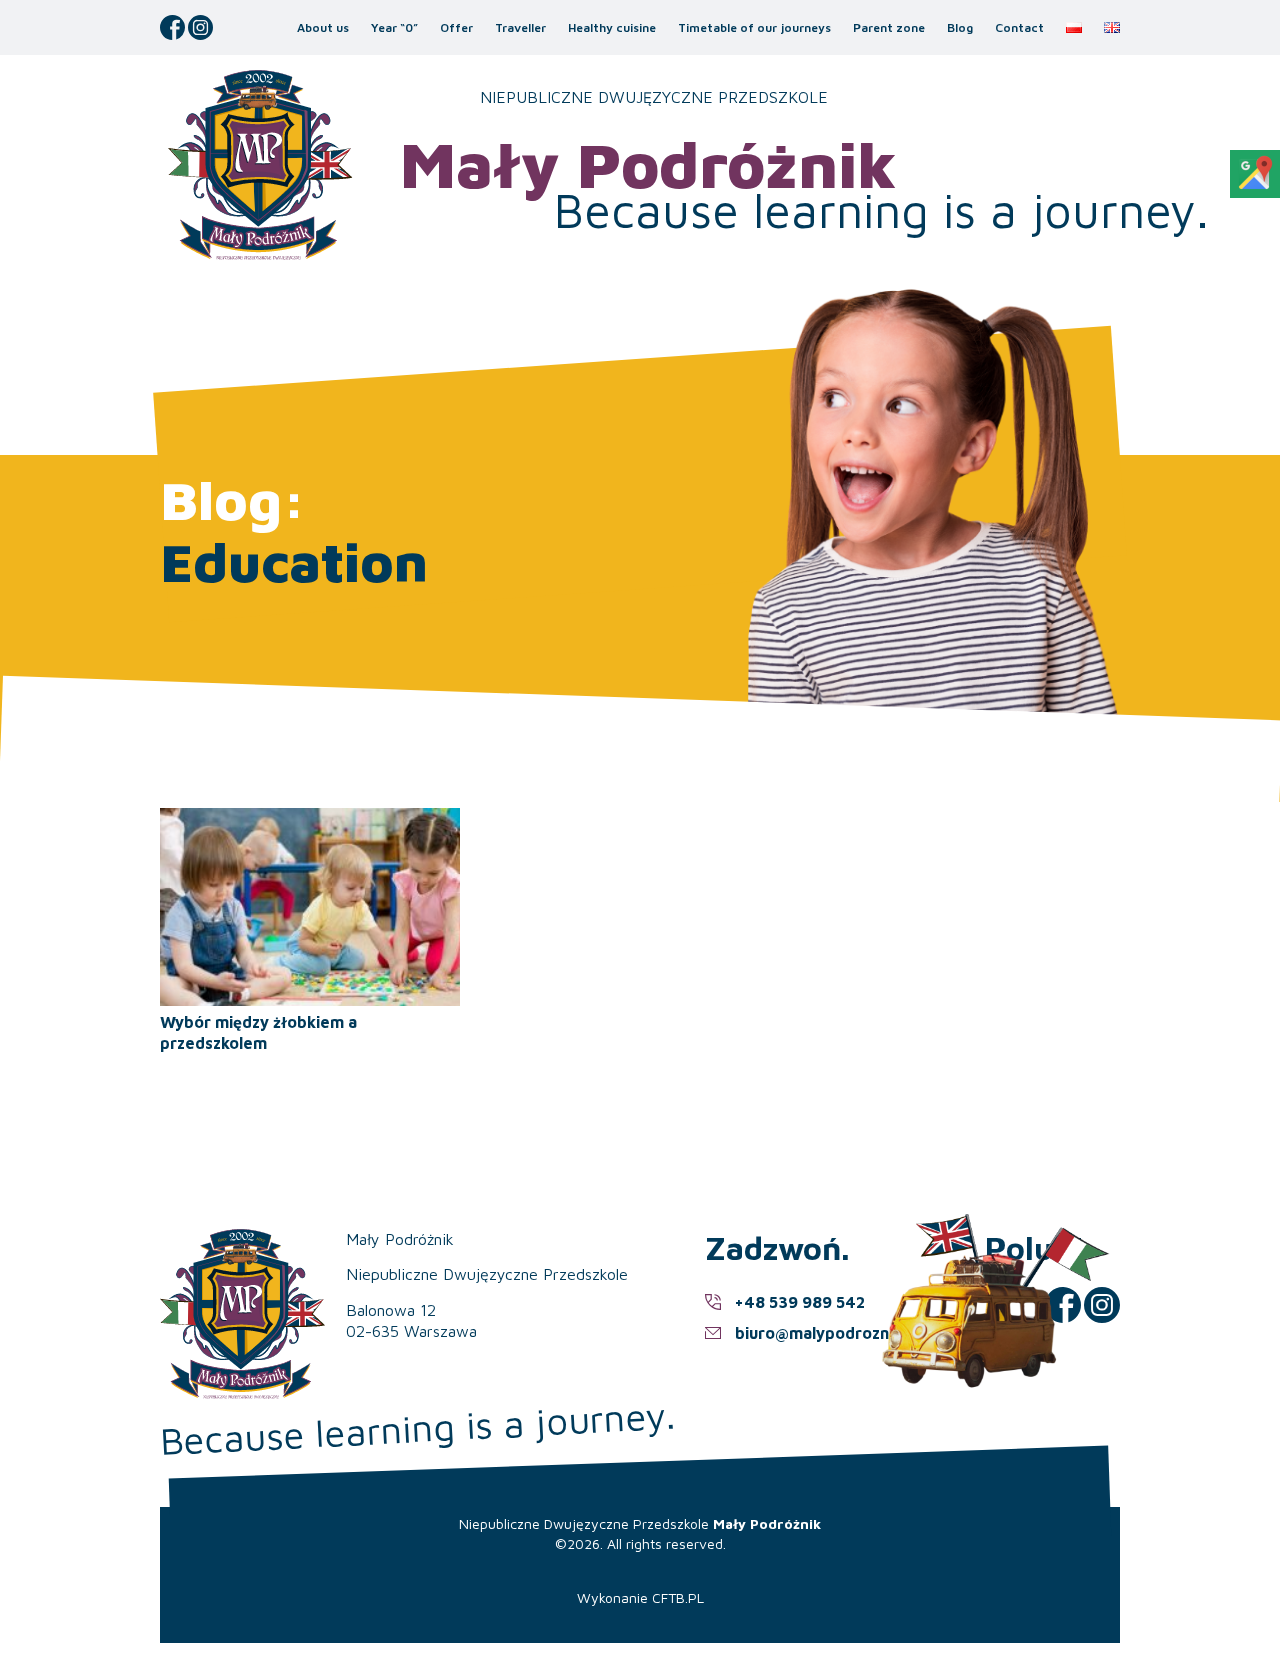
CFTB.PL (678, 1597)
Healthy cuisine (612, 27)
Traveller (520, 27)
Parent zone (889, 27)
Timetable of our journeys (754, 27)
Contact (1019, 27)
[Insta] (200, 27)
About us (323, 27)
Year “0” (394, 27)
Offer (456, 27)
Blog (960, 27)
